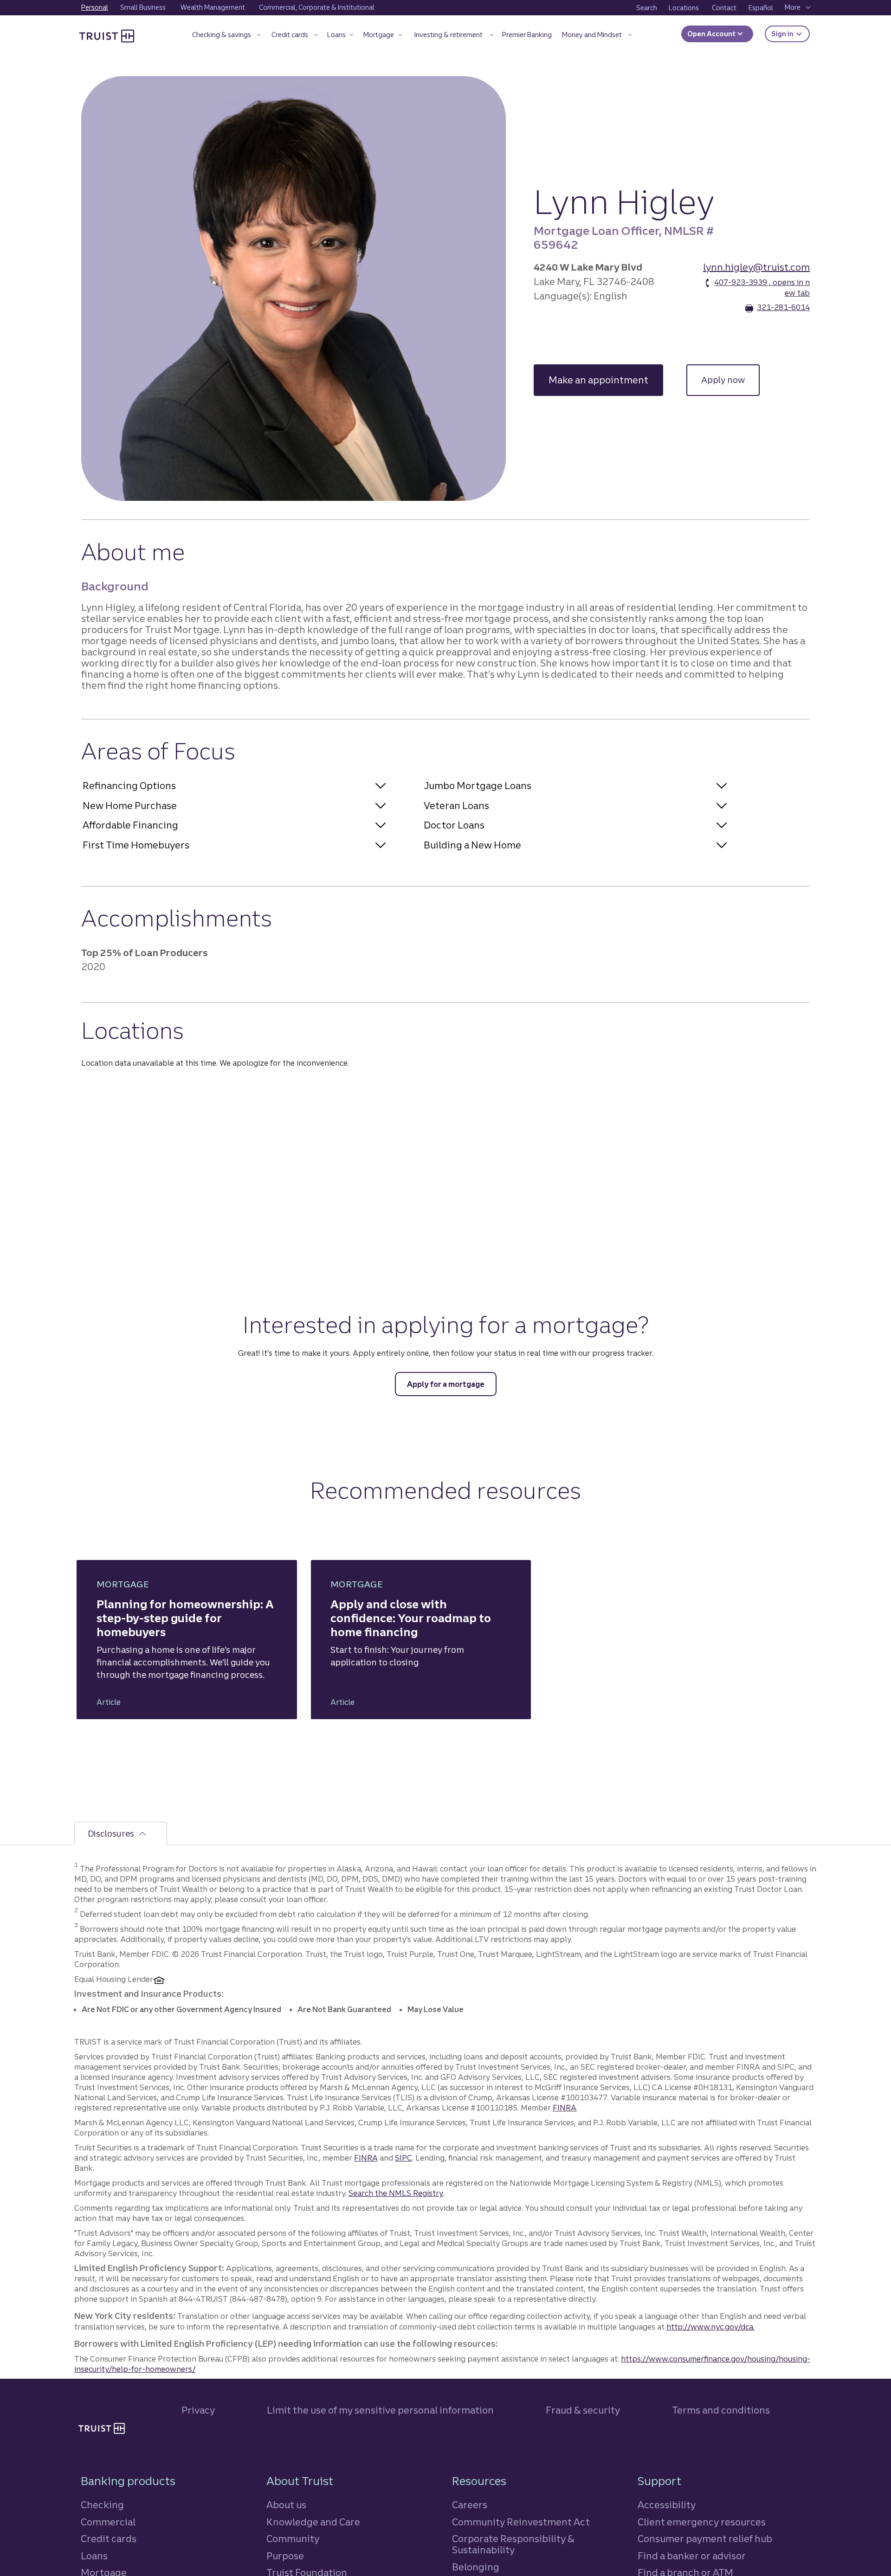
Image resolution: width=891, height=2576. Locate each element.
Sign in (791, 34)
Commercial (108, 2522)
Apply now (730, 380)
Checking (102, 2505)
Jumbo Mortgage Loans (478, 786)
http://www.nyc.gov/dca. (710, 2327)
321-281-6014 (783, 307)
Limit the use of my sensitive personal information (380, 2410)
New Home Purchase (130, 806)
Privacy (198, 2410)
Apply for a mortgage (446, 1384)
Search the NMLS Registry (396, 2193)
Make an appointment (606, 380)
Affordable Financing (130, 825)
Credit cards (109, 2539)
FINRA (565, 2108)
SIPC (404, 2158)
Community (293, 2539)
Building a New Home (472, 845)
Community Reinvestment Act (521, 2522)
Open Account (712, 34)
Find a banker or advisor (692, 2556)
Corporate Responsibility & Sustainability (513, 2544)
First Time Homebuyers (136, 845)
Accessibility (667, 2505)
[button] (226, 36)
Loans (94, 2556)
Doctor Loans (454, 825)
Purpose (285, 2556)
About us (286, 2505)
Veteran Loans (456, 806)
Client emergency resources (702, 2522)
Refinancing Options (129, 786)
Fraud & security (583, 2410)
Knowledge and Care (313, 2522)
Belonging (476, 2567)
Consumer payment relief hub (705, 2539)
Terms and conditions (721, 2410)
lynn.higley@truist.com (756, 267)
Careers (470, 2505)
